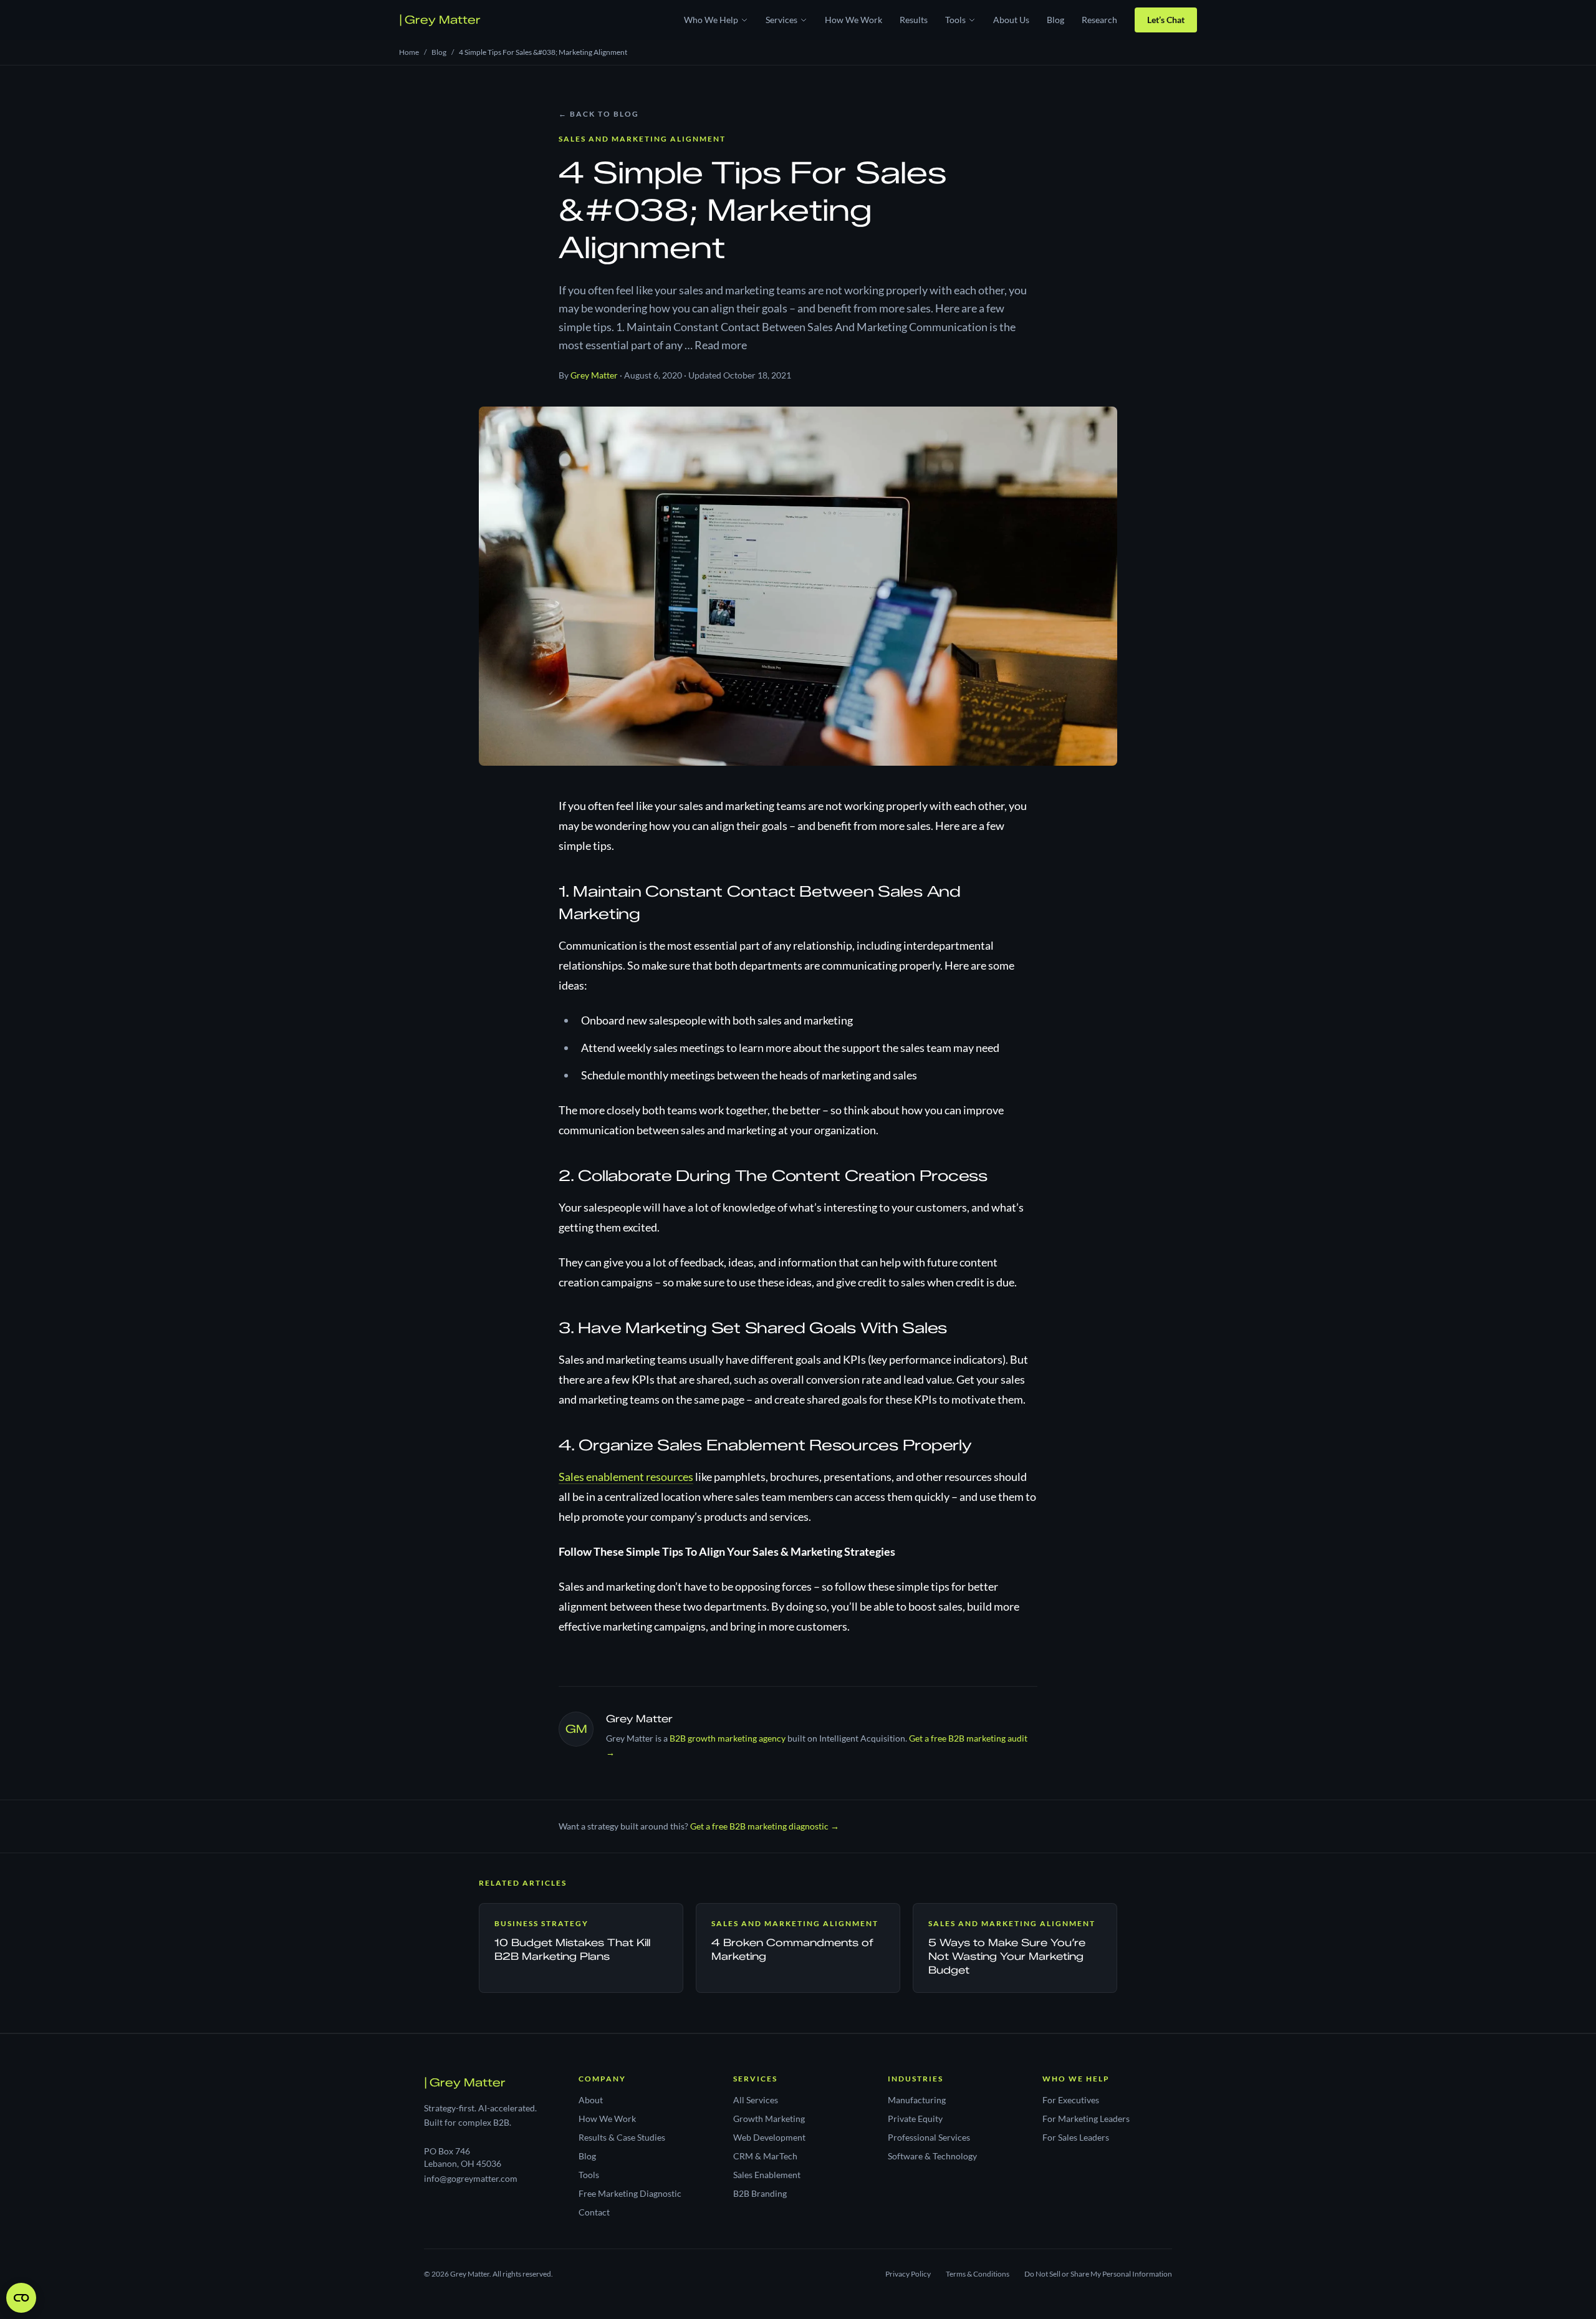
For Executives (1071, 2100)
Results (914, 20)
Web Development (769, 2137)
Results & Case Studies (622, 2137)
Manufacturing (917, 2100)
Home (409, 52)
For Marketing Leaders (1086, 2119)
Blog (1055, 20)
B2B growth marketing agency (728, 1738)
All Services (756, 2100)
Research (1099, 20)
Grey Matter (440, 20)
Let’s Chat (1166, 20)
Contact (594, 2212)
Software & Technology (932, 2156)
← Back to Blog (599, 114)
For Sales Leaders (1076, 2137)
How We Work (853, 20)
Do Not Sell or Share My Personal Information (1098, 2274)
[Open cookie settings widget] (21, 2298)
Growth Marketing (769, 2119)
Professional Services (929, 2137)
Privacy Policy (908, 2274)
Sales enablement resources (626, 1477)
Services (781, 20)
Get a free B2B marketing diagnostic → (765, 1826)
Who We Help (711, 20)
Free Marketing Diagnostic (630, 2193)
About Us (1011, 20)
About (591, 2100)
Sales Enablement (767, 2175)
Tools (955, 20)
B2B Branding (760, 2193)
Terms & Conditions (978, 2274)
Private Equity (915, 2119)
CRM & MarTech (765, 2156)
